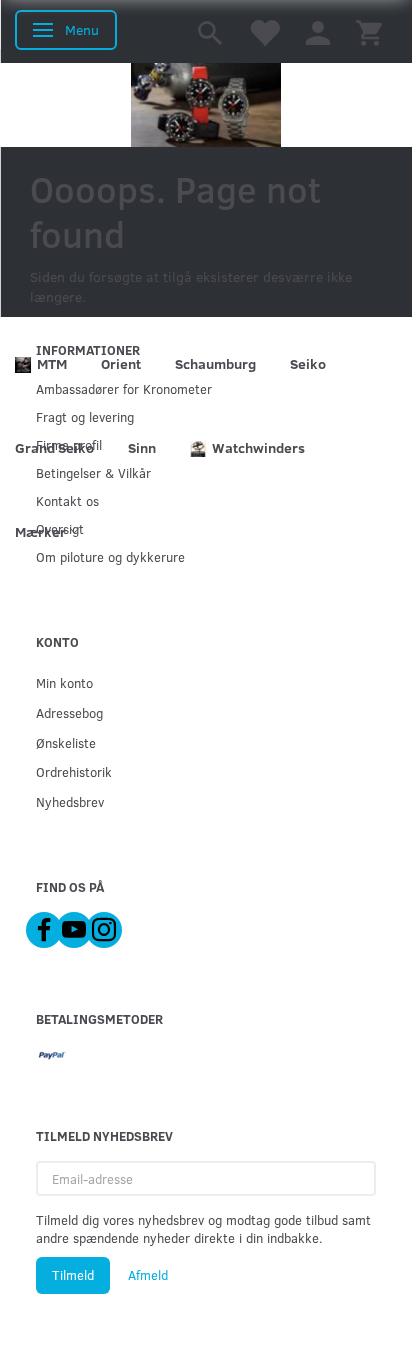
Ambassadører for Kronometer (124, 388)
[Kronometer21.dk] (206, 105)
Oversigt (60, 528)
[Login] (318, 31)
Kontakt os (67, 500)
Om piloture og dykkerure (110, 556)
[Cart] (369, 31)
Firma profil (69, 444)
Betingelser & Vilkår (93, 472)
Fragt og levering (85, 416)
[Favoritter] (264, 31)
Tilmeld (73, 1275)
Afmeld (148, 1275)
